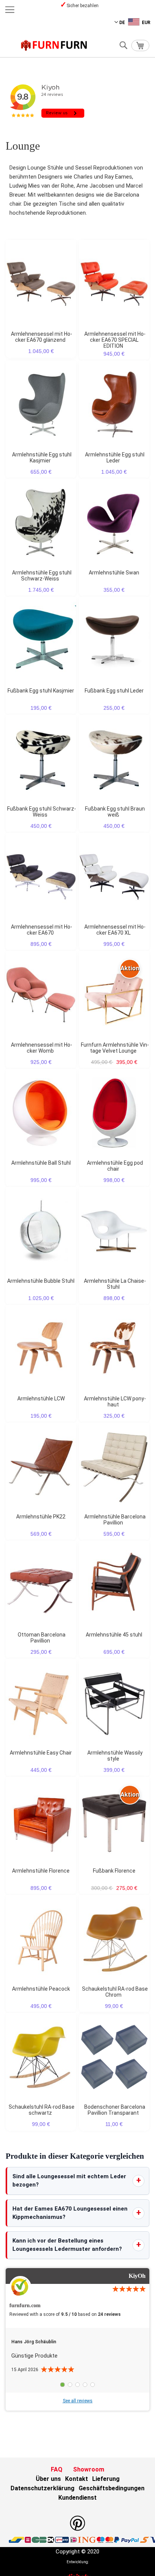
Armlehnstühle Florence (41, 1871)
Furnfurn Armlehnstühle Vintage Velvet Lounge (115, 1048)
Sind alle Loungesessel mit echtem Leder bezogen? (69, 2181)
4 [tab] (85, 2385)
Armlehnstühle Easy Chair (41, 1753)
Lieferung (106, 2479)
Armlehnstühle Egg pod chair (115, 1166)
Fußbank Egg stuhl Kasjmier (41, 691)
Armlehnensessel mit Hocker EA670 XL (115, 930)
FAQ (57, 2469)
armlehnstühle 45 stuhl (114, 1635)
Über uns (48, 2479)
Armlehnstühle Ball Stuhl (41, 1163)
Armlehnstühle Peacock (41, 1989)
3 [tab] (77, 2385)
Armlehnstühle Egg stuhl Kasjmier (42, 458)
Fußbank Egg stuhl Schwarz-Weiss (42, 812)
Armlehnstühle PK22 (41, 1517)
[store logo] (54, 45)
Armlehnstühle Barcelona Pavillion (115, 1520)
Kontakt (77, 2479)
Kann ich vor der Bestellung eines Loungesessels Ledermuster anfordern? (67, 2245)
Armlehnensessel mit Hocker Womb (42, 1048)
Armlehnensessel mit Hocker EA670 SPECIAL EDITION (115, 340)
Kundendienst (77, 2498)
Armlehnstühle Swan (114, 573)
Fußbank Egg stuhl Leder (114, 691)
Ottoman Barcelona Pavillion (42, 1638)
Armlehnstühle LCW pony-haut (115, 1402)
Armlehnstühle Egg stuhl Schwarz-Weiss (42, 576)
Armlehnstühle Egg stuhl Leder (115, 458)
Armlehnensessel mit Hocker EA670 (42, 930)
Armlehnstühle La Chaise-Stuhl (115, 1284)
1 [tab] (62, 2385)
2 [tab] (70, 2385)
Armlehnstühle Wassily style (115, 1756)
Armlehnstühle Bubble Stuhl (41, 1281)
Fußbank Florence (114, 1871)
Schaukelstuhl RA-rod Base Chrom (115, 1992)
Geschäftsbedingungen (112, 2488)
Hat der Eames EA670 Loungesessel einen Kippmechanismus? (70, 2213)
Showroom (89, 2469)
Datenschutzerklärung (43, 2488)
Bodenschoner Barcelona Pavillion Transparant (115, 2110)
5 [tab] (93, 2385)
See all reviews (78, 2401)
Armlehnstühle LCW (41, 1399)
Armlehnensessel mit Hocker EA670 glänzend (42, 337)
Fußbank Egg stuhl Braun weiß (115, 812)
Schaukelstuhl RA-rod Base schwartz (42, 2110)
